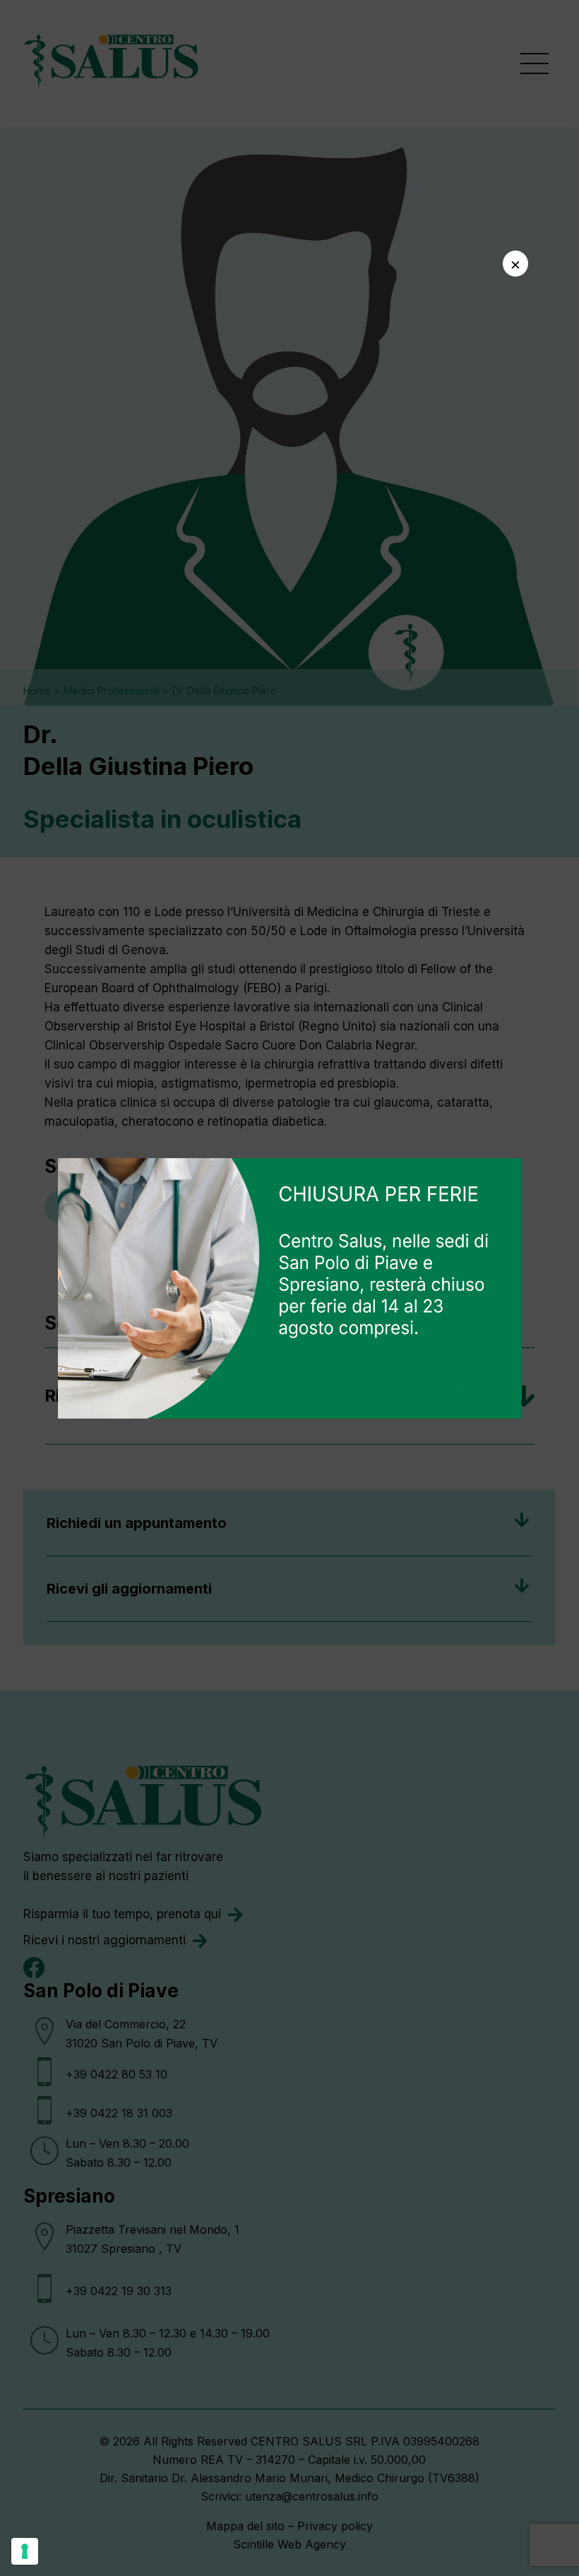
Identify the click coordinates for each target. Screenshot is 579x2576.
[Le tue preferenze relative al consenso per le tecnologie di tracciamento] (25, 2551)
